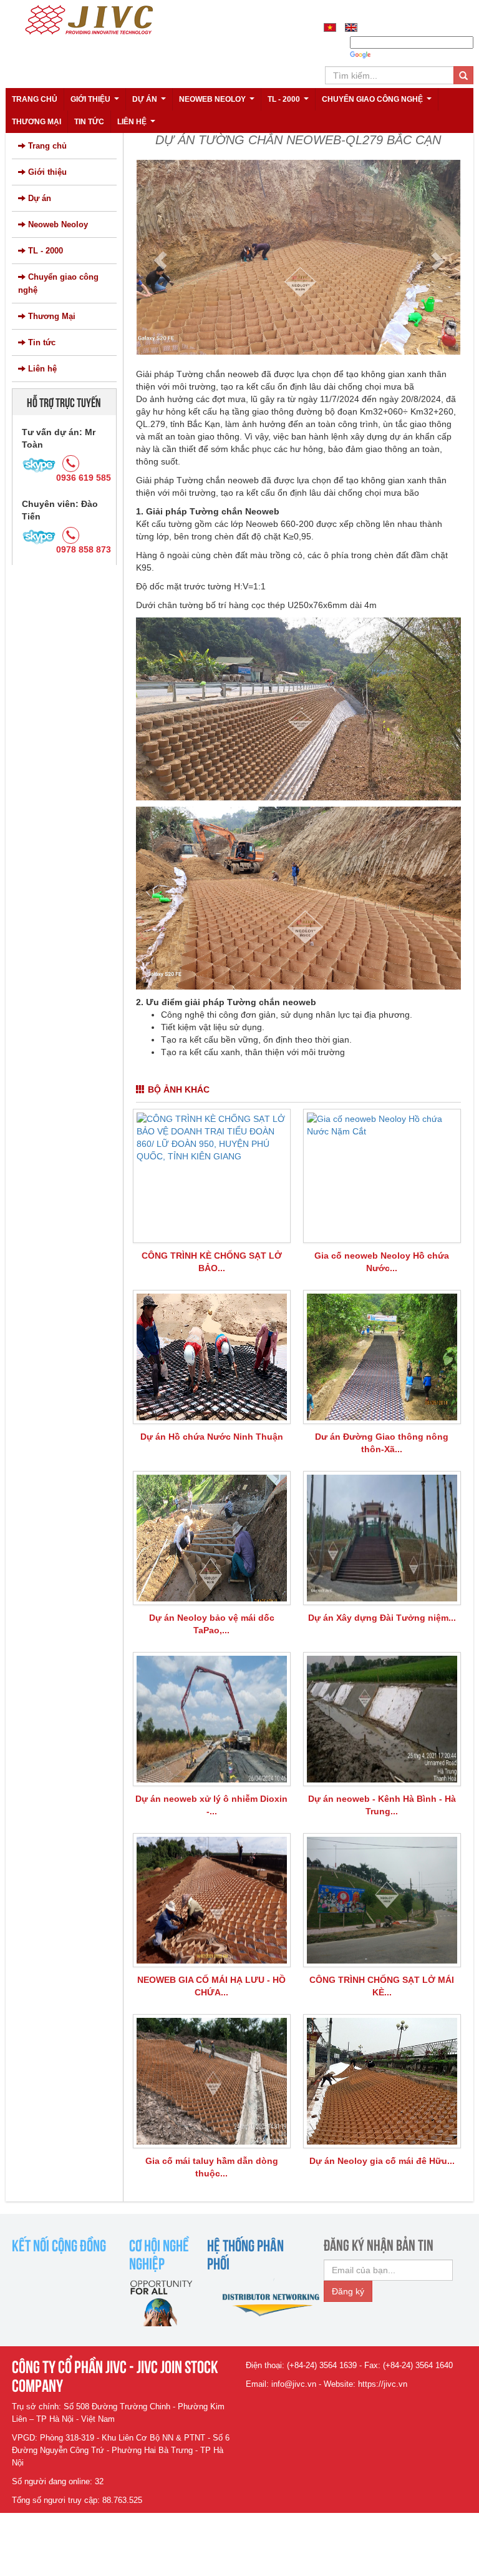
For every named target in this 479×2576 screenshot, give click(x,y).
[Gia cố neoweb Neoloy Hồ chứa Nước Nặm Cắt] (382, 1176)
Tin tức (89, 122)
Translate (391, 55)
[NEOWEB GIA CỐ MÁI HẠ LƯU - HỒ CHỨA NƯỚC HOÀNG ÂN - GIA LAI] (212, 1900)
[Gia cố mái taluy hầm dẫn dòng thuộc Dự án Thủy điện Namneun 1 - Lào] (212, 2081)
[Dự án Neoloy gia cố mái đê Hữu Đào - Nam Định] (382, 2081)
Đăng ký (348, 2291)
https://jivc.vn (383, 2384)
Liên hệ (138, 125)
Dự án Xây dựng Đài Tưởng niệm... (382, 1618)
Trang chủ (35, 99)
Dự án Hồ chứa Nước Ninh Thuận (212, 1437)
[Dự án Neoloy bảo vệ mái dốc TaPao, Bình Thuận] (212, 1538)
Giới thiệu (96, 103)
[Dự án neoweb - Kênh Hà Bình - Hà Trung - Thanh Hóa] (382, 1719)
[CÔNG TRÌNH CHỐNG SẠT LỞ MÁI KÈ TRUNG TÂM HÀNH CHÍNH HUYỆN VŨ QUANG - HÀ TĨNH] (382, 1900)
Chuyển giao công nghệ (378, 103)
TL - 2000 (290, 103)
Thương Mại (36, 122)
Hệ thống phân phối (245, 2253)
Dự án (151, 103)
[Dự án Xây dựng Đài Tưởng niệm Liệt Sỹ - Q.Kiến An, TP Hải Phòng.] (382, 1538)
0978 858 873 (84, 549)
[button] (160, 260)
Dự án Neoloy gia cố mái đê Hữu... (382, 2161)
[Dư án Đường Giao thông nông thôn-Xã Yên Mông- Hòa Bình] (382, 1357)
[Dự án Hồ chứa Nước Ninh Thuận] (212, 1357)
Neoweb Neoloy (218, 103)
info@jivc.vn (294, 2384)
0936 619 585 (84, 478)
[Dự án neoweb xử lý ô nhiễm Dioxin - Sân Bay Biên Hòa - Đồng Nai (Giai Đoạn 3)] (212, 1719)
